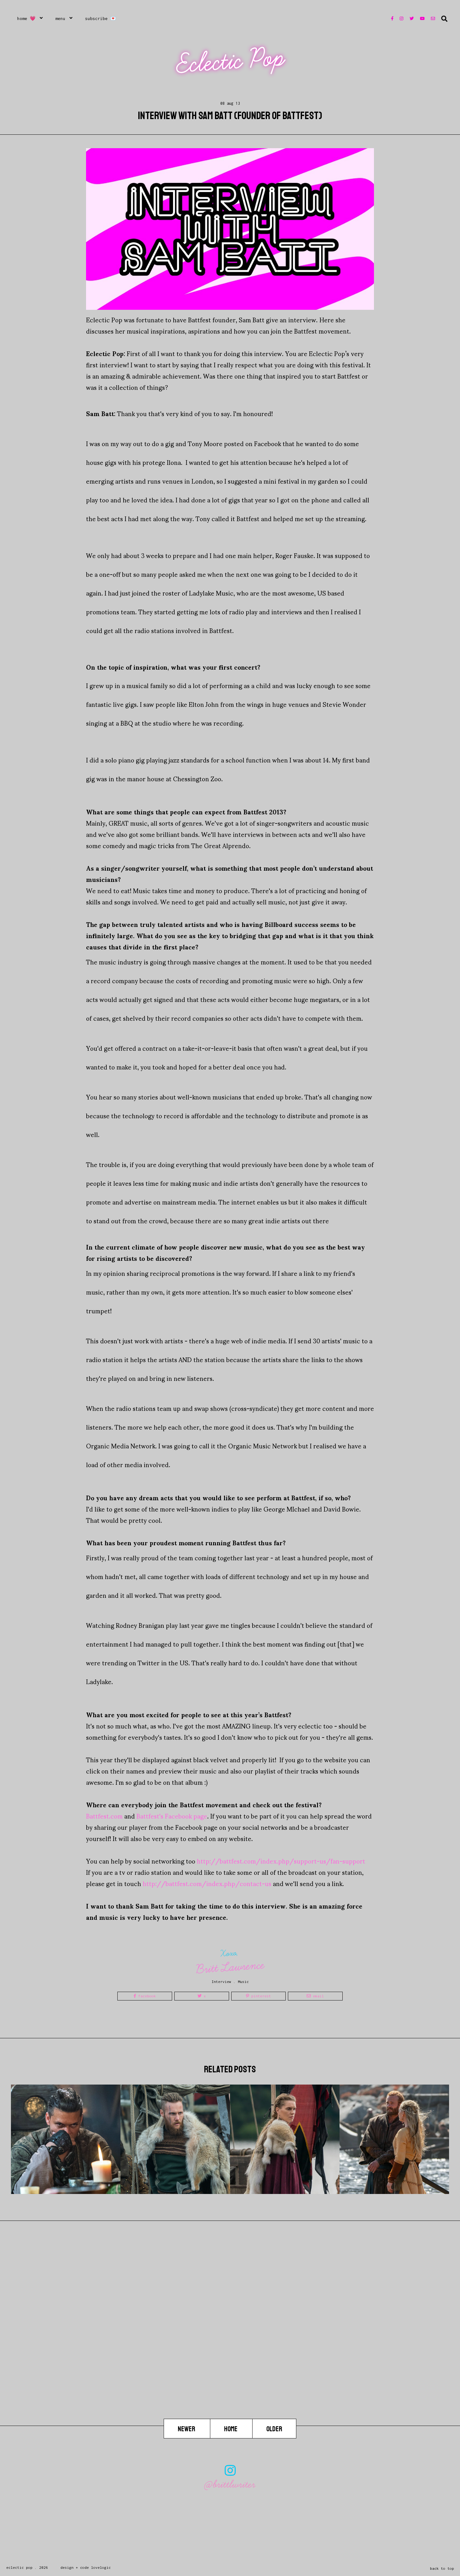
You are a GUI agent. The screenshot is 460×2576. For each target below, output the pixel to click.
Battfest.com (104, 1816)
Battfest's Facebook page (172, 1816)
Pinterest (260, 1996)
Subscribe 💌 (101, 18)
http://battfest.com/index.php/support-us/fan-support (281, 1861)
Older (274, 2429)
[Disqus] (230, 2339)
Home (231, 2429)
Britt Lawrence (230, 1967)
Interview (221, 1982)
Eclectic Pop (231, 61)
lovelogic (101, 2567)
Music (243, 1982)
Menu (60, 18)
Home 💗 (26, 18)
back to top (442, 2568)
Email (317, 1996)
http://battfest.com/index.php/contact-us (207, 1883)
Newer (187, 2429)
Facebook (146, 1996)
